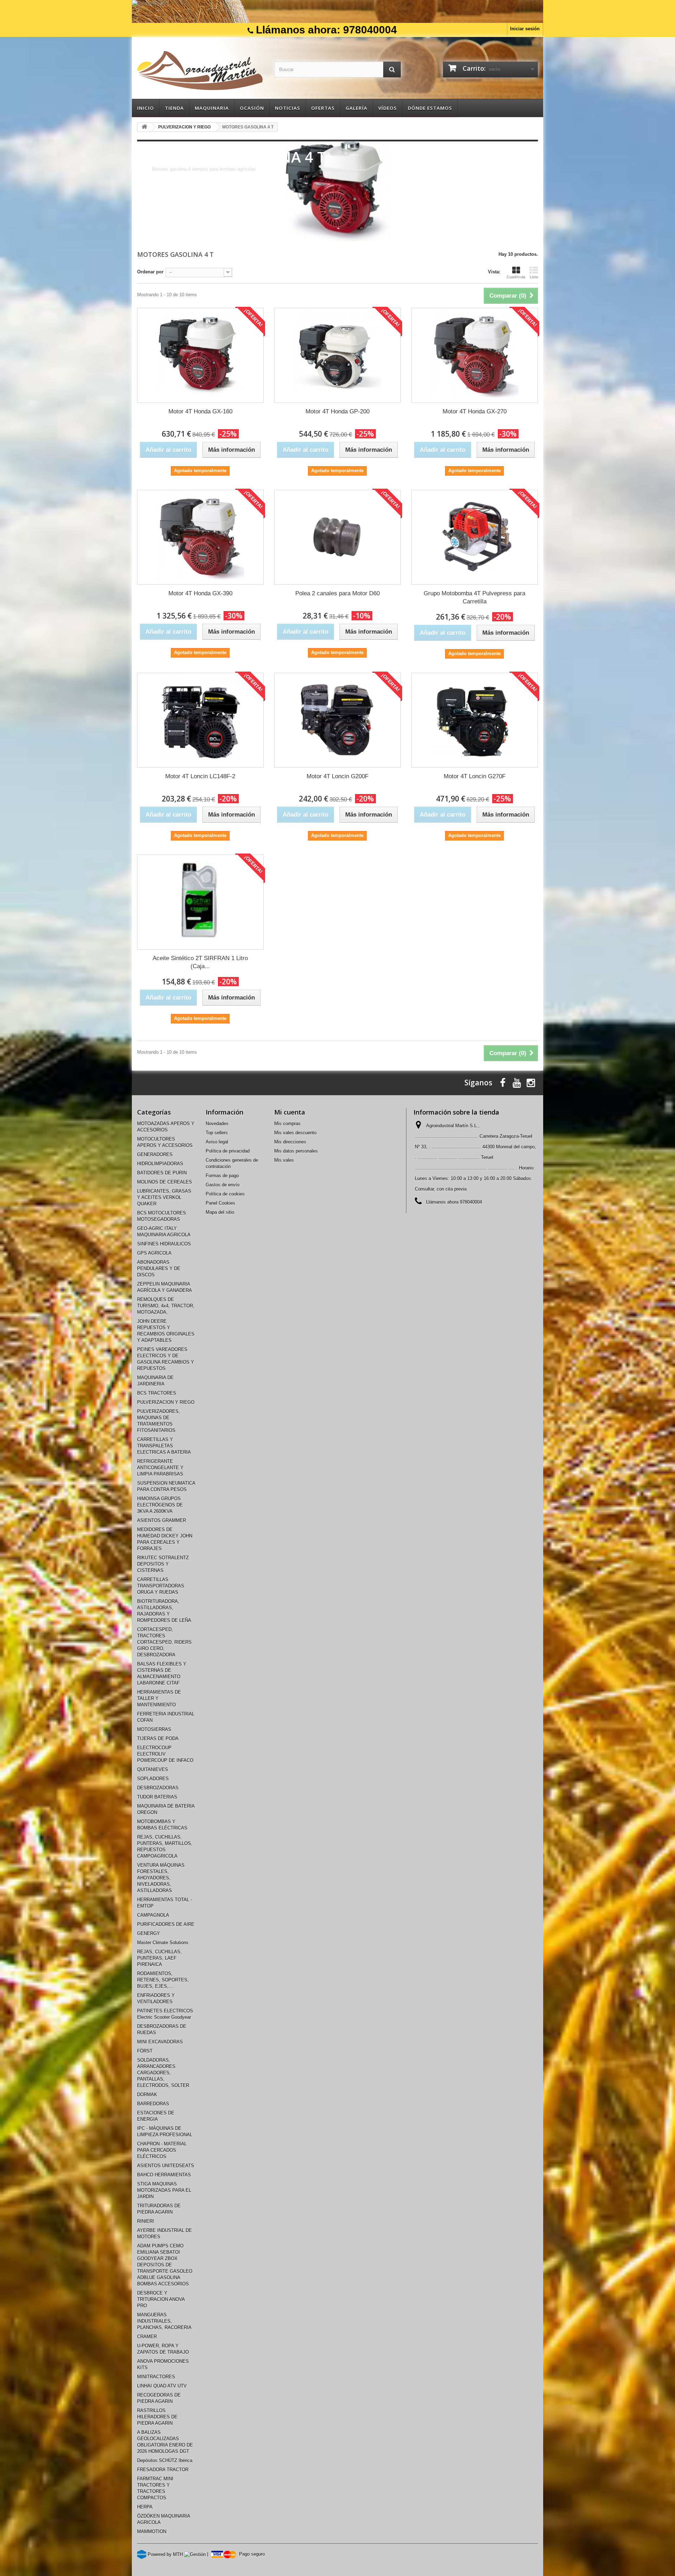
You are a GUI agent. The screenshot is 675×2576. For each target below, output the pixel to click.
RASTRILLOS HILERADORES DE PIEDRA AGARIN (157, 2417)
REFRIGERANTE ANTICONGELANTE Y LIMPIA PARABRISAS (160, 1468)
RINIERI (146, 2221)
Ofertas (323, 108)
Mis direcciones (290, 1142)
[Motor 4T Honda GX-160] (200, 355)
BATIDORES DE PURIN (162, 1173)
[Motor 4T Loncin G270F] (475, 720)
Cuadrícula (516, 277)
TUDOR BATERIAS (157, 1797)
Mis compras (287, 1124)
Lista (534, 277)
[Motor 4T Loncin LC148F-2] (200, 720)
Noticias (288, 108)
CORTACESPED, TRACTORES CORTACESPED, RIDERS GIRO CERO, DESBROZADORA (164, 1642)
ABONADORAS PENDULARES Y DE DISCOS (159, 1268)
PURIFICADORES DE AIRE (166, 1924)
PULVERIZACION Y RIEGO (166, 1402)
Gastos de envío (223, 1185)
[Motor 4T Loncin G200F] (337, 720)
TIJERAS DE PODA (158, 1739)
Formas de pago (222, 1176)
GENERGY (149, 1933)
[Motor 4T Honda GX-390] (200, 537)
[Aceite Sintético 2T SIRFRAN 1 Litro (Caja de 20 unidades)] (200, 902)
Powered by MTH (165, 2554)
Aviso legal (217, 1142)
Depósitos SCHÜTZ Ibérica (165, 2460)
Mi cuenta (290, 1112)
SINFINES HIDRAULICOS (164, 1244)
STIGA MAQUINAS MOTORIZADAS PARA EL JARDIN (164, 2190)
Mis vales (284, 1160)
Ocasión (252, 108)
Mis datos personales (296, 1151)
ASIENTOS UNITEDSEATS (166, 2166)
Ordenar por (150, 272)
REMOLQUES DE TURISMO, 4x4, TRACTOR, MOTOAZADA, (166, 1306)
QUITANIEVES (153, 1769)
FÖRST (145, 2051)
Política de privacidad (228, 1151)
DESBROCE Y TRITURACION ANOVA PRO (161, 2299)
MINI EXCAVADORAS (160, 2042)
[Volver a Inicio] (144, 127)
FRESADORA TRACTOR (163, 2470)
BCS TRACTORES (157, 1393)
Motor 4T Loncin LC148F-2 (200, 776)
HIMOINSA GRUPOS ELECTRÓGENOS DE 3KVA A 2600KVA (160, 1505)
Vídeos (388, 108)
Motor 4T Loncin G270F (475, 776)
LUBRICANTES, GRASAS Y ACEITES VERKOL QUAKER (164, 1197)
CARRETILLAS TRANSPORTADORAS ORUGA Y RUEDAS (161, 1586)
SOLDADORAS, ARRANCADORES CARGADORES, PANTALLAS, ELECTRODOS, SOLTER (163, 2073)
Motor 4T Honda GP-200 (337, 411)
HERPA (145, 2507)
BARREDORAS (153, 2104)
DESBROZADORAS (158, 1788)
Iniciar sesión (525, 29)
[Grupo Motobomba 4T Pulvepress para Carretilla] (475, 537)
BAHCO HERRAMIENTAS (164, 2175)
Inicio (146, 108)
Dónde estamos (430, 108)
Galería (356, 108)
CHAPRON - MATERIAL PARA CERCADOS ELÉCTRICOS (162, 2150)
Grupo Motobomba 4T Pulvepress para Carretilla (474, 597)
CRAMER (147, 2337)
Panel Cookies (220, 1203)
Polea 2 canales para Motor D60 (337, 593)
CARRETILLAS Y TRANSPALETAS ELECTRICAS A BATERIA (164, 1446)
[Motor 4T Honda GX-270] (475, 355)
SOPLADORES (153, 1779)
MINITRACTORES (156, 2377)
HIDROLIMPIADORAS (160, 1164)
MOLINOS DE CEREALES (165, 1182)
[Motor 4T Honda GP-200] (337, 355)
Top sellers (217, 1133)
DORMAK (147, 2095)
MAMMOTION (152, 2531)
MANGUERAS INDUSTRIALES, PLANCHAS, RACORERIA (164, 2321)
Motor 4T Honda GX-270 (475, 411)
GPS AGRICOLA (154, 1253)
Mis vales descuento (295, 1133)
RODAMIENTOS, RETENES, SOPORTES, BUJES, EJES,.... (163, 1980)
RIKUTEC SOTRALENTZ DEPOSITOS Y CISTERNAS (163, 1564)
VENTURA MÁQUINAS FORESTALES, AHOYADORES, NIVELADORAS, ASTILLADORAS (161, 1878)
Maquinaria (212, 108)
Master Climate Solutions (163, 1943)
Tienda (174, 108)
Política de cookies (225, 1194)
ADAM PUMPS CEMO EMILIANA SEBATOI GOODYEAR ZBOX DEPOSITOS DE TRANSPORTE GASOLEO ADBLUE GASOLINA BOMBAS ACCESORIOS (165, 2265)
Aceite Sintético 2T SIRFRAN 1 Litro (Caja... (200, 962)
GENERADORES (155, 1154)
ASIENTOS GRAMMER (162, 1520)
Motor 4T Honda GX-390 (200, 593)
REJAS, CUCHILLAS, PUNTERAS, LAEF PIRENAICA (159, 1958)
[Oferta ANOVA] (337, 11)
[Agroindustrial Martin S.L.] (200, 71)
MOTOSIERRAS (154, 1729)
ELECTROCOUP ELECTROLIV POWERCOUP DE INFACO (165, 1754)
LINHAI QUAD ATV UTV (162, 2386)
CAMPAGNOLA (153, 1915)
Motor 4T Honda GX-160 (200, 411)
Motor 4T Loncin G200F (337, 776)
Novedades (217, 1124)
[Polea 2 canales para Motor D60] (337, 537)
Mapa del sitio (220, 1212)
